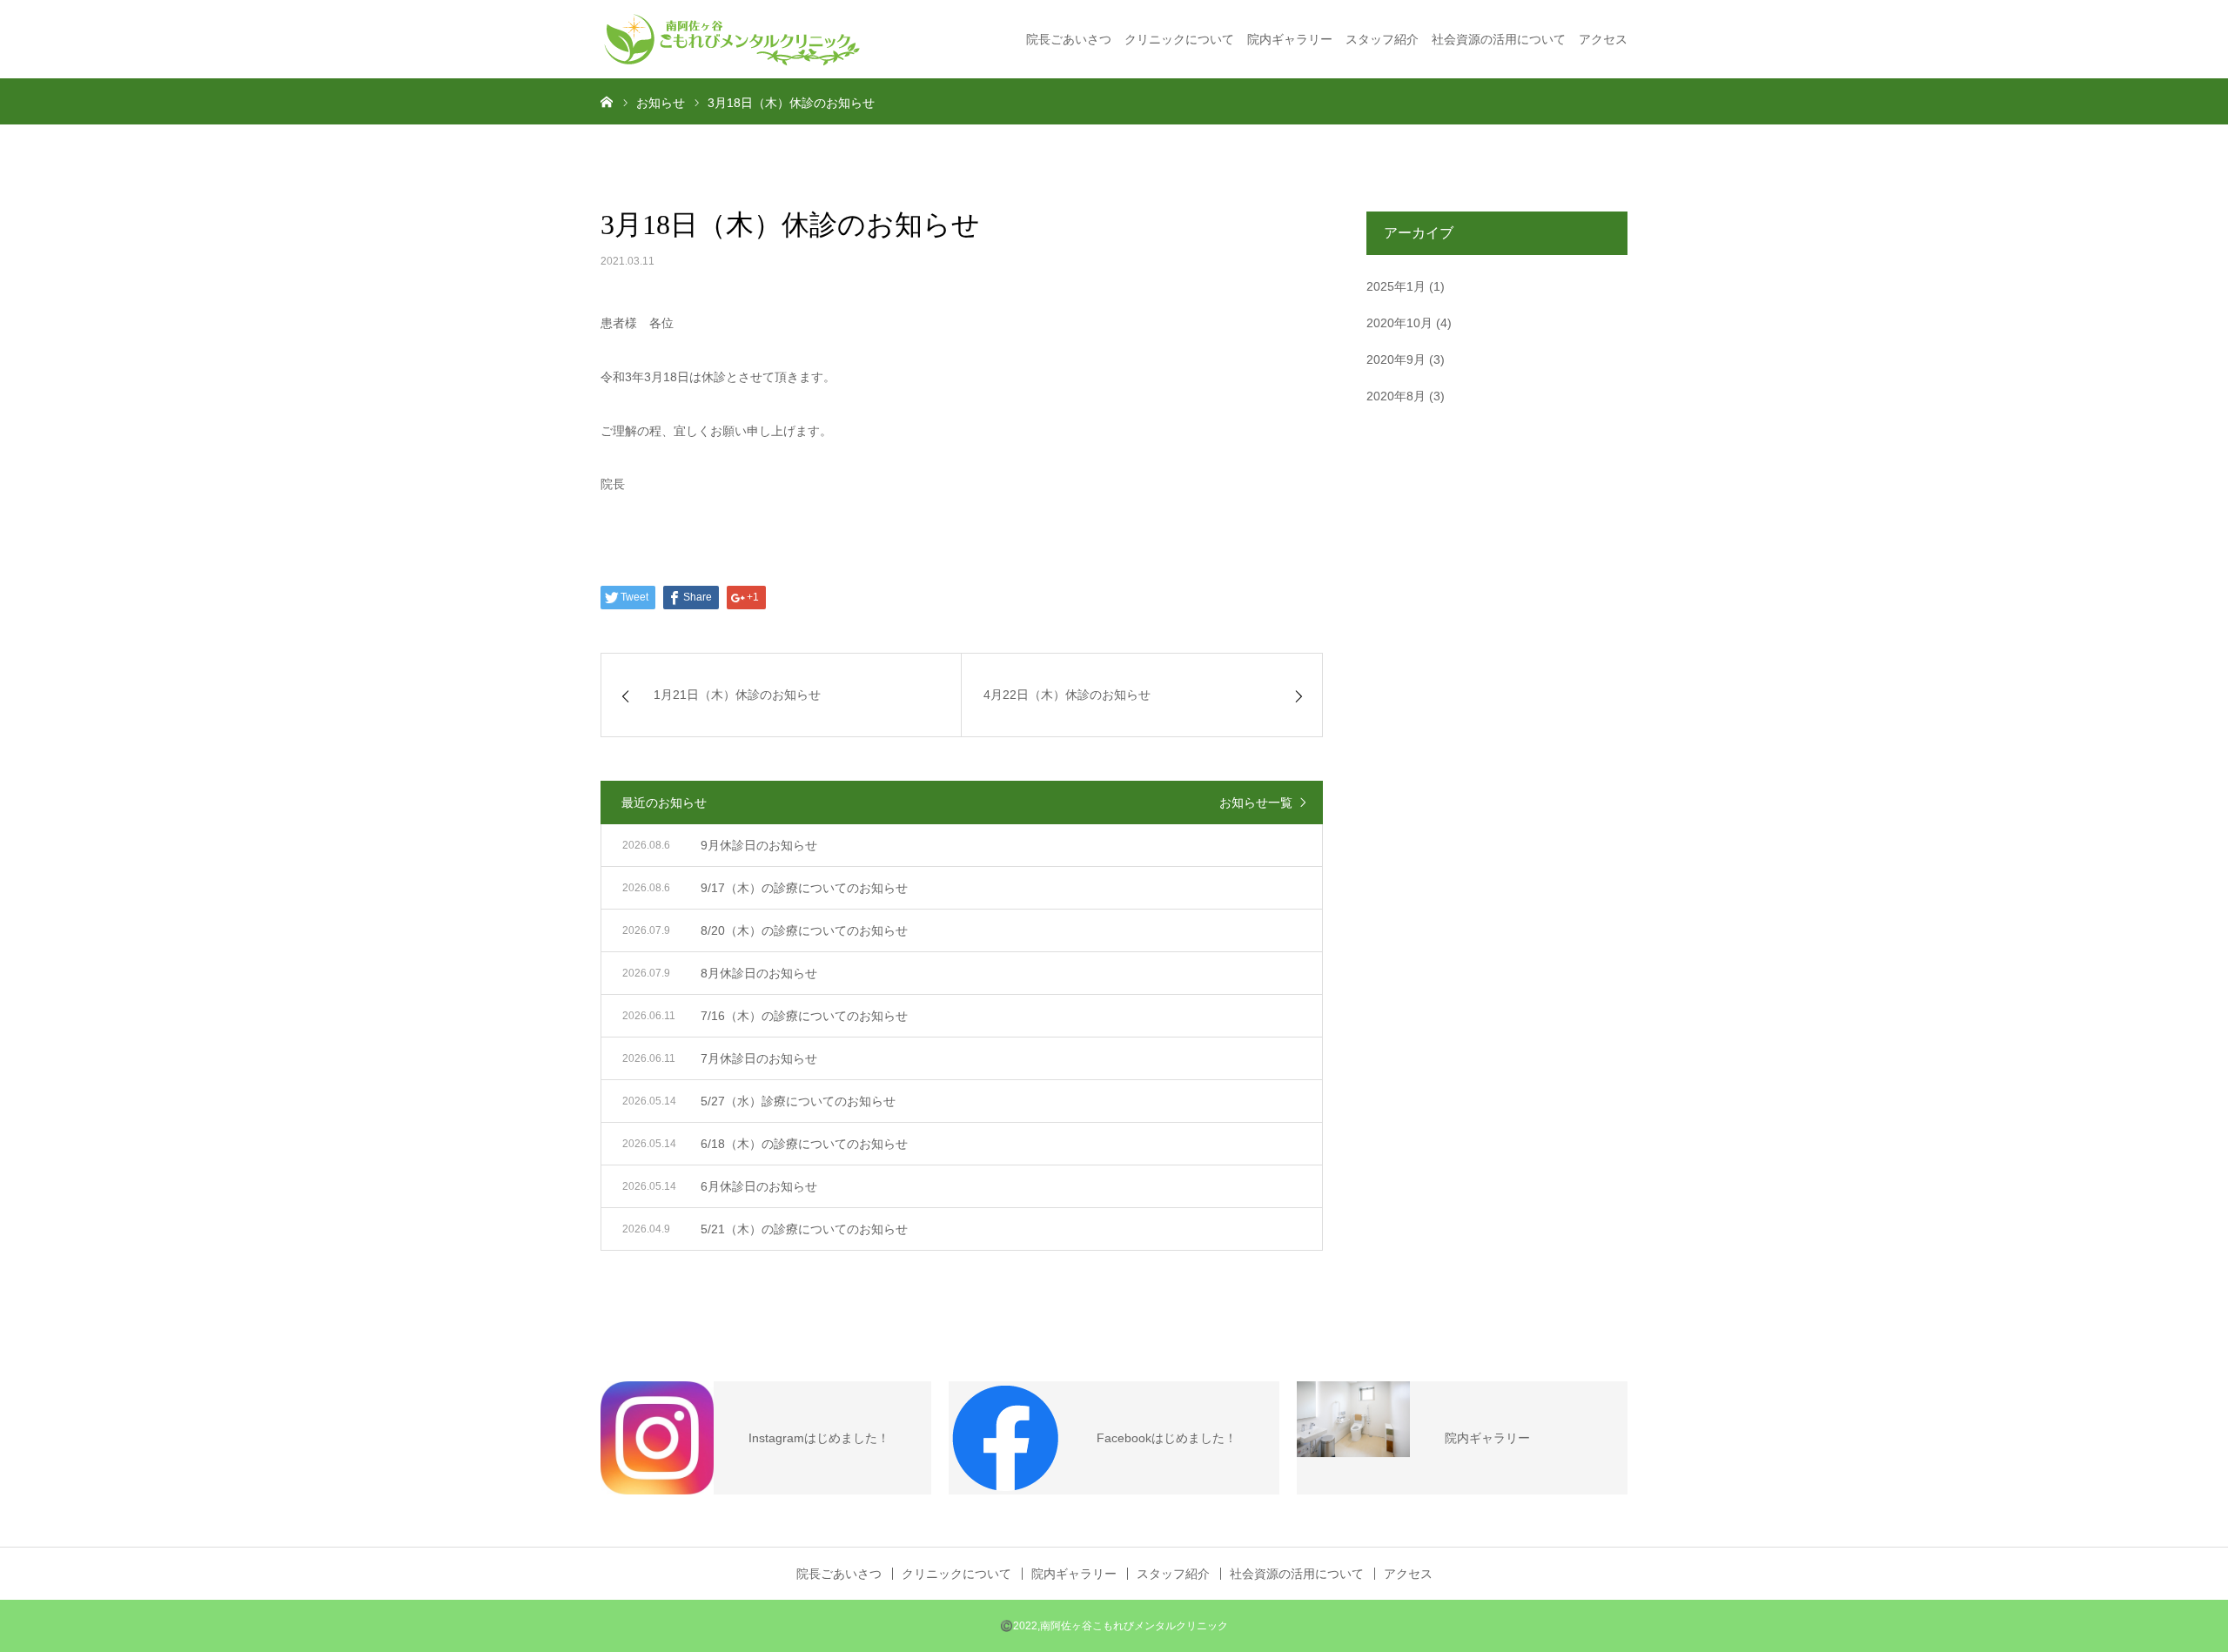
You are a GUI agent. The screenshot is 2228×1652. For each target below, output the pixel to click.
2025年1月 (1396, 286)
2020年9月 (1396, 359)
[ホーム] (607, 101)
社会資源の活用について (1499, 39)
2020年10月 (1399, 323)
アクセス (1603, 39)
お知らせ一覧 (1256, 802)
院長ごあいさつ (1069, 39)
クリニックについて (1179, 39)
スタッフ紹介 (1382, 39)
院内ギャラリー (1290, 39)
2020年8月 (1396, 396)
